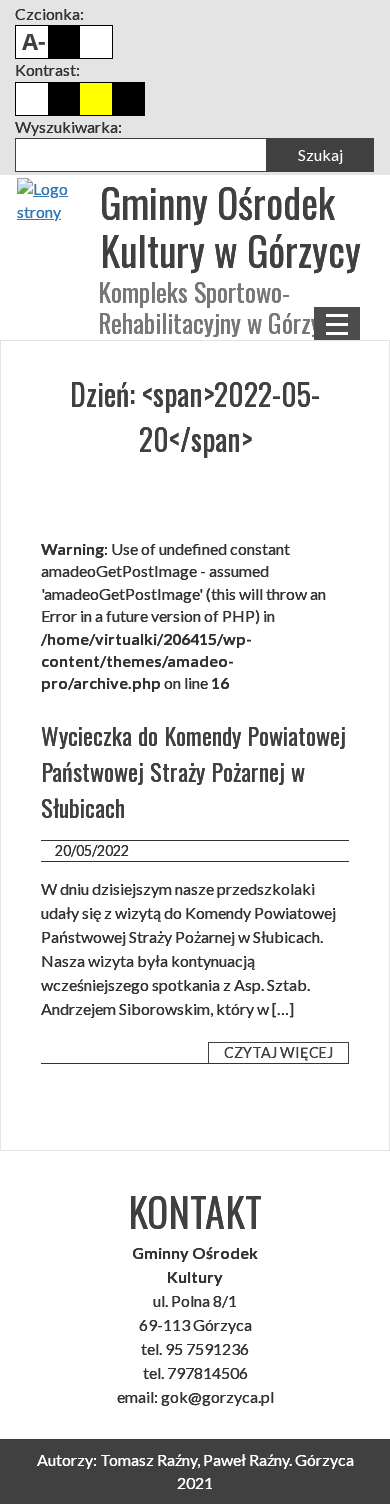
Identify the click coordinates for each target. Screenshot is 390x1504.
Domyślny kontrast (32, 99)
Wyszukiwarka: (68, 126)
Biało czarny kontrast (64, 99)
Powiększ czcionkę (96, 42)
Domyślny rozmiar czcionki (64, 42)
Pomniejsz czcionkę (32, 42)
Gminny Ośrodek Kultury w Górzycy (230, 226)
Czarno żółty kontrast (96, 99)
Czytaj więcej (278, 1052)
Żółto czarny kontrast (128, 99)
